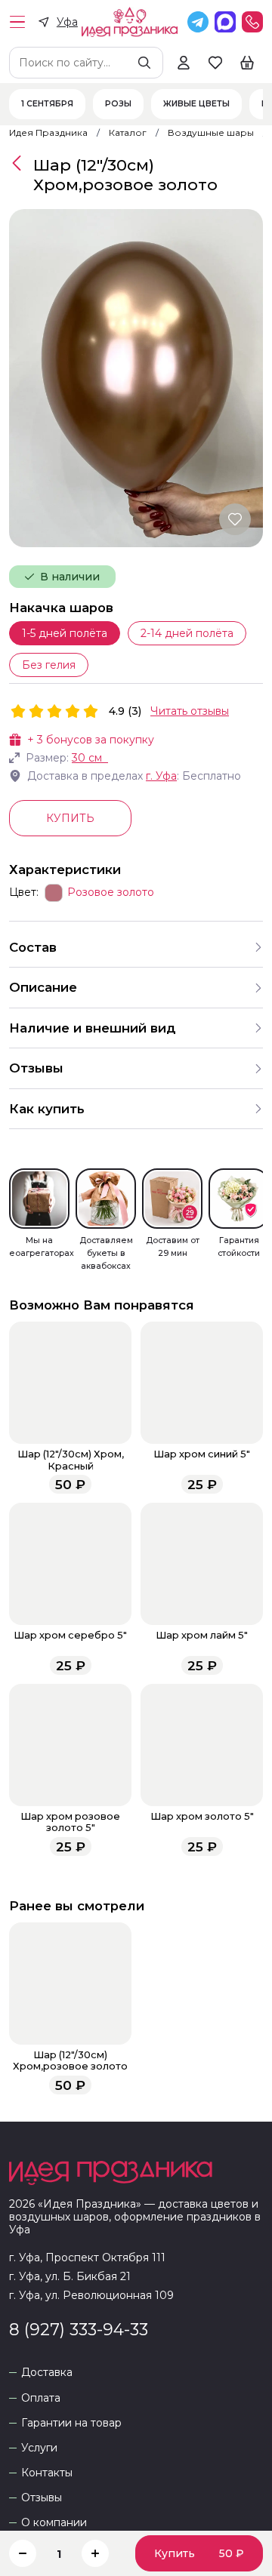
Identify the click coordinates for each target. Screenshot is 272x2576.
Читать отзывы (190, 711)
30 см (87, 758)
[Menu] (17, 22)
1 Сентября (47, 104)
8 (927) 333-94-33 (79, 2329)
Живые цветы (196, 104)
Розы (118, 104)
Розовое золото (111, 893)
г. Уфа (161, 776)
